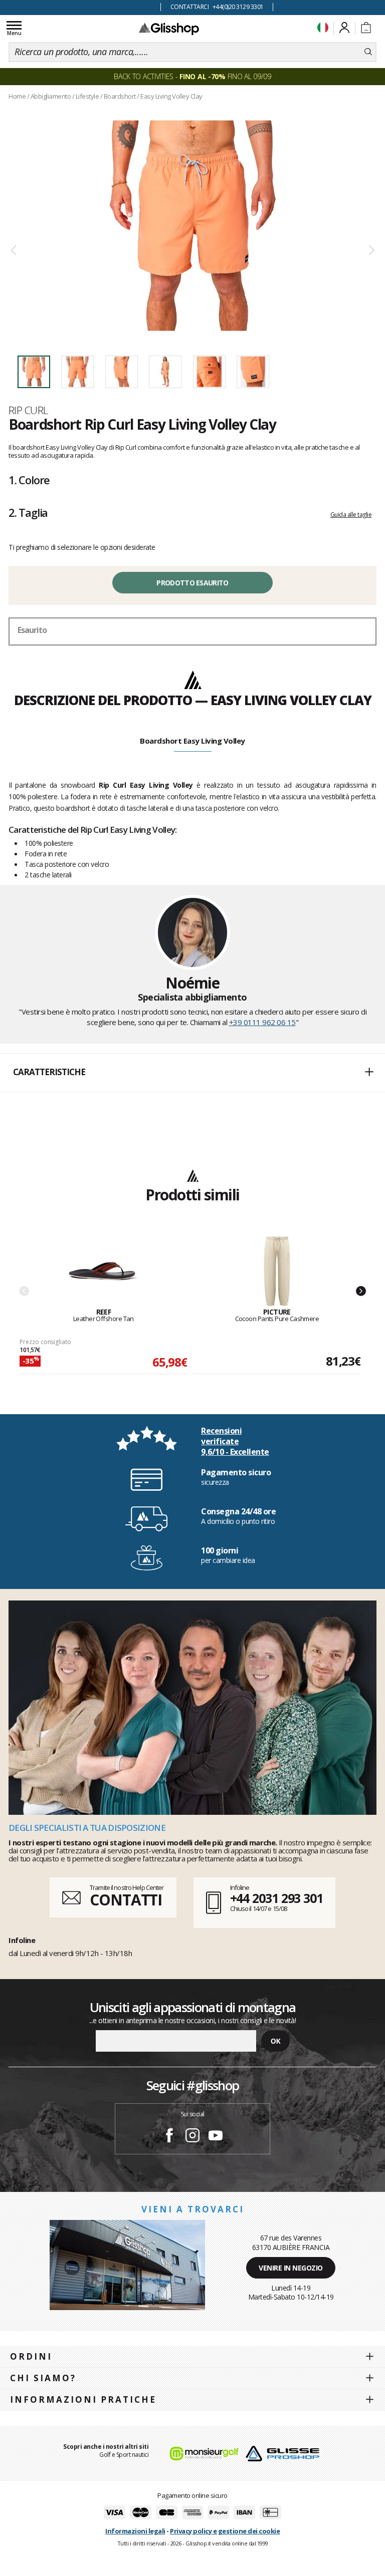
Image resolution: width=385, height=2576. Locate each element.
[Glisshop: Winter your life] (169, 29)
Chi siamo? (43, 2378)
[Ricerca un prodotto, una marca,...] (368, 52)
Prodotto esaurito (192, 583)
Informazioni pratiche (83, 2399)
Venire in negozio (291, 2268)
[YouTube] (216, 2137)
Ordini (31, 2356)
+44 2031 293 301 (276, 1898)
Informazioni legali (135, 2531)
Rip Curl (29, 410)
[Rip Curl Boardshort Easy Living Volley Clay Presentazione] (192, 226)
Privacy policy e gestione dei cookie (225, 2531)
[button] (192, 1073)
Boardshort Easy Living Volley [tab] (192, 741)
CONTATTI (126, 1900)
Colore (29, 480)
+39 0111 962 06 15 (262, 1022)
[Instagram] (192, 2137)
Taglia (28, 512)
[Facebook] (169, 2137)
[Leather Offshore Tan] (104, 1272)
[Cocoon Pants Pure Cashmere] (277, 1272)
